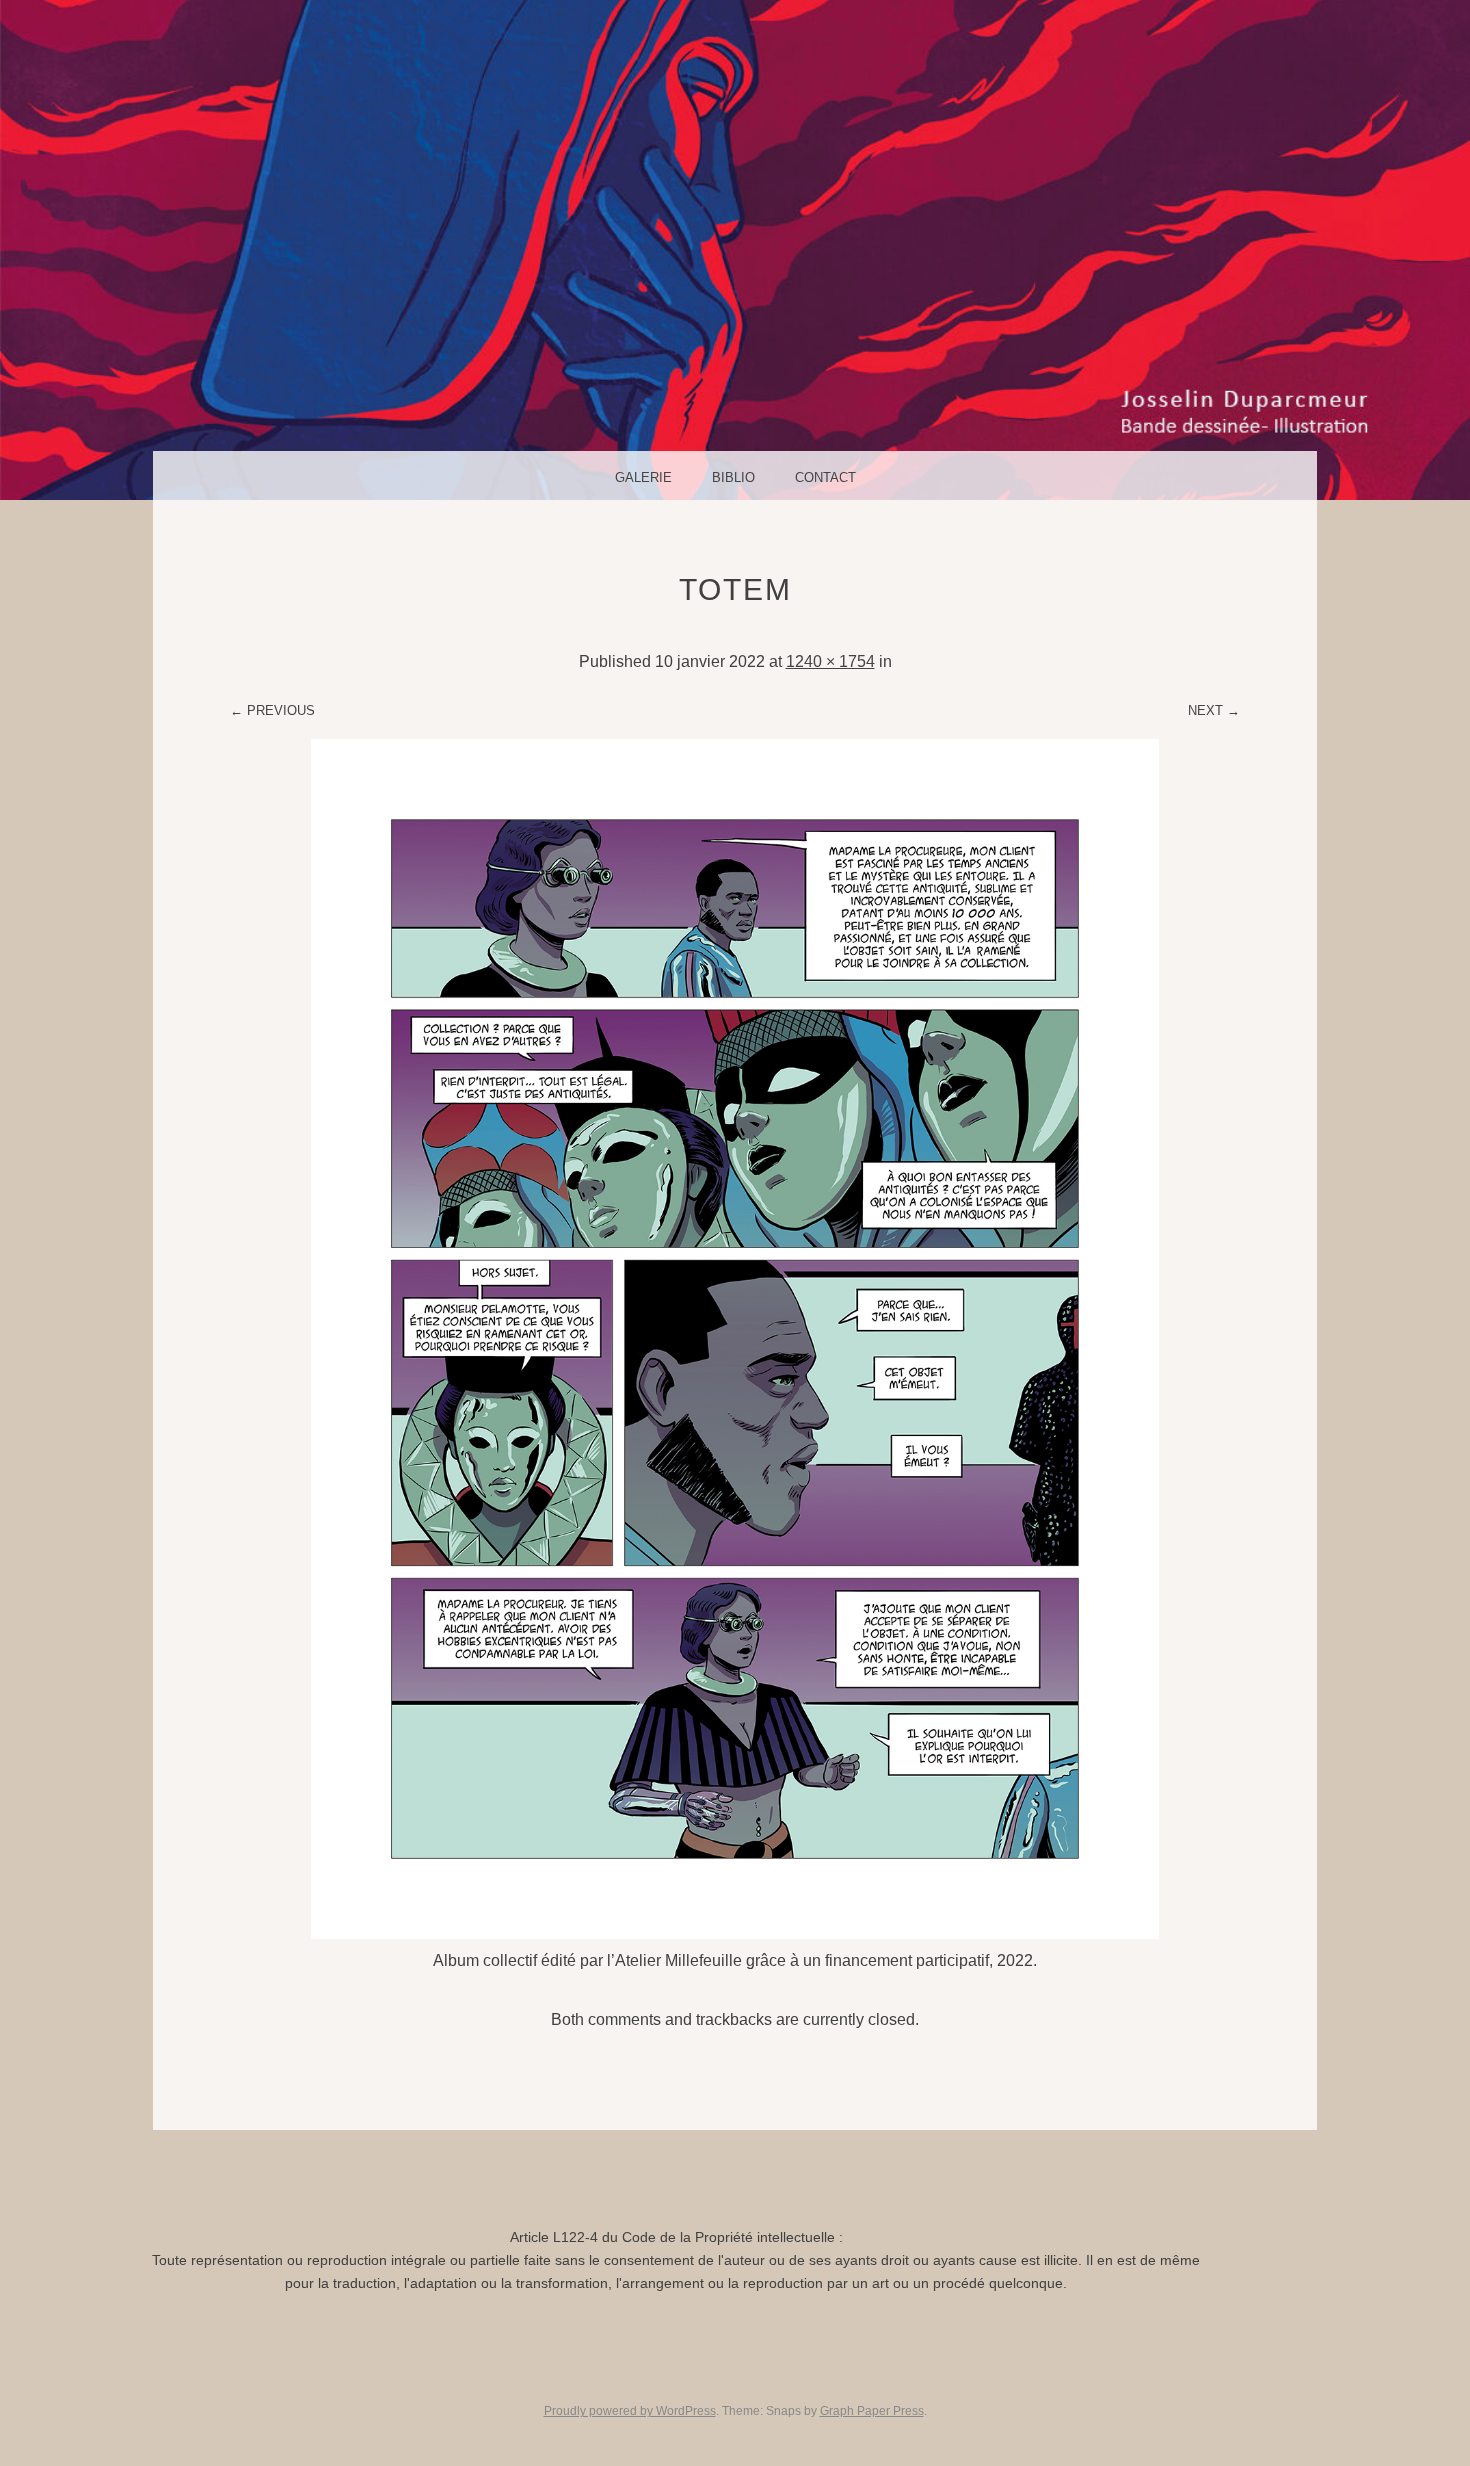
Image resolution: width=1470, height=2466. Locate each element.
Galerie (643, 477)
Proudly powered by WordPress (630, 2411)
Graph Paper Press (872, 2411)
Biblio (733, 477)
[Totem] (735, 1933)
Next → (1214, 710)
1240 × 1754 (830, 661)
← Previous (272, 710)
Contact (825, 477)
